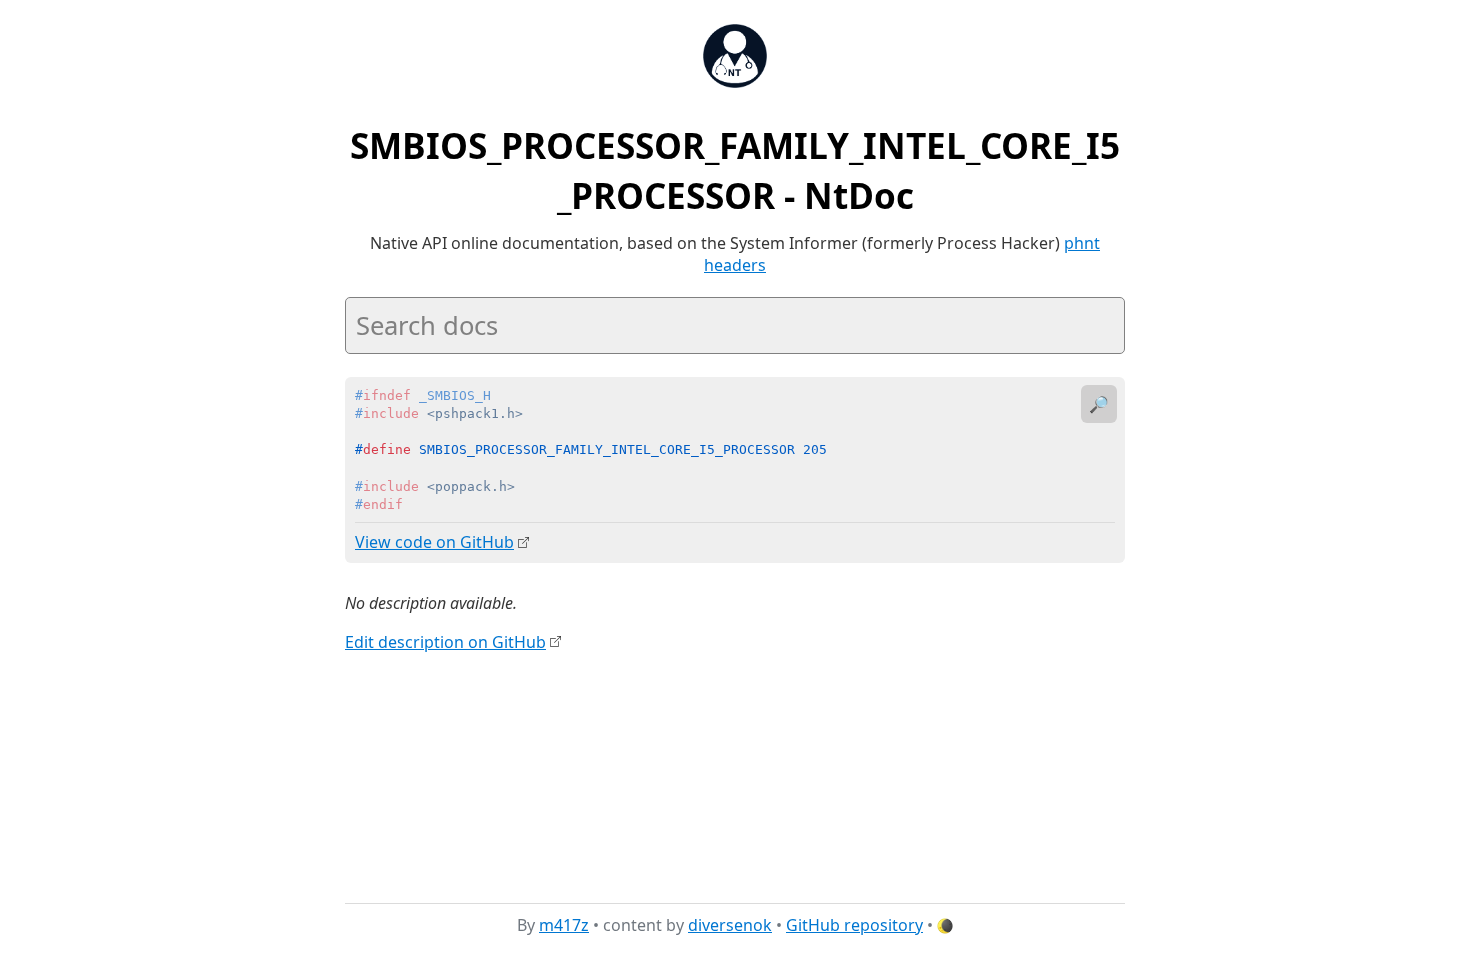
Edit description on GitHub (445, 642)
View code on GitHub (434, 542)
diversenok (730, 925)
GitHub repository (854, 925)
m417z (564, 925)
